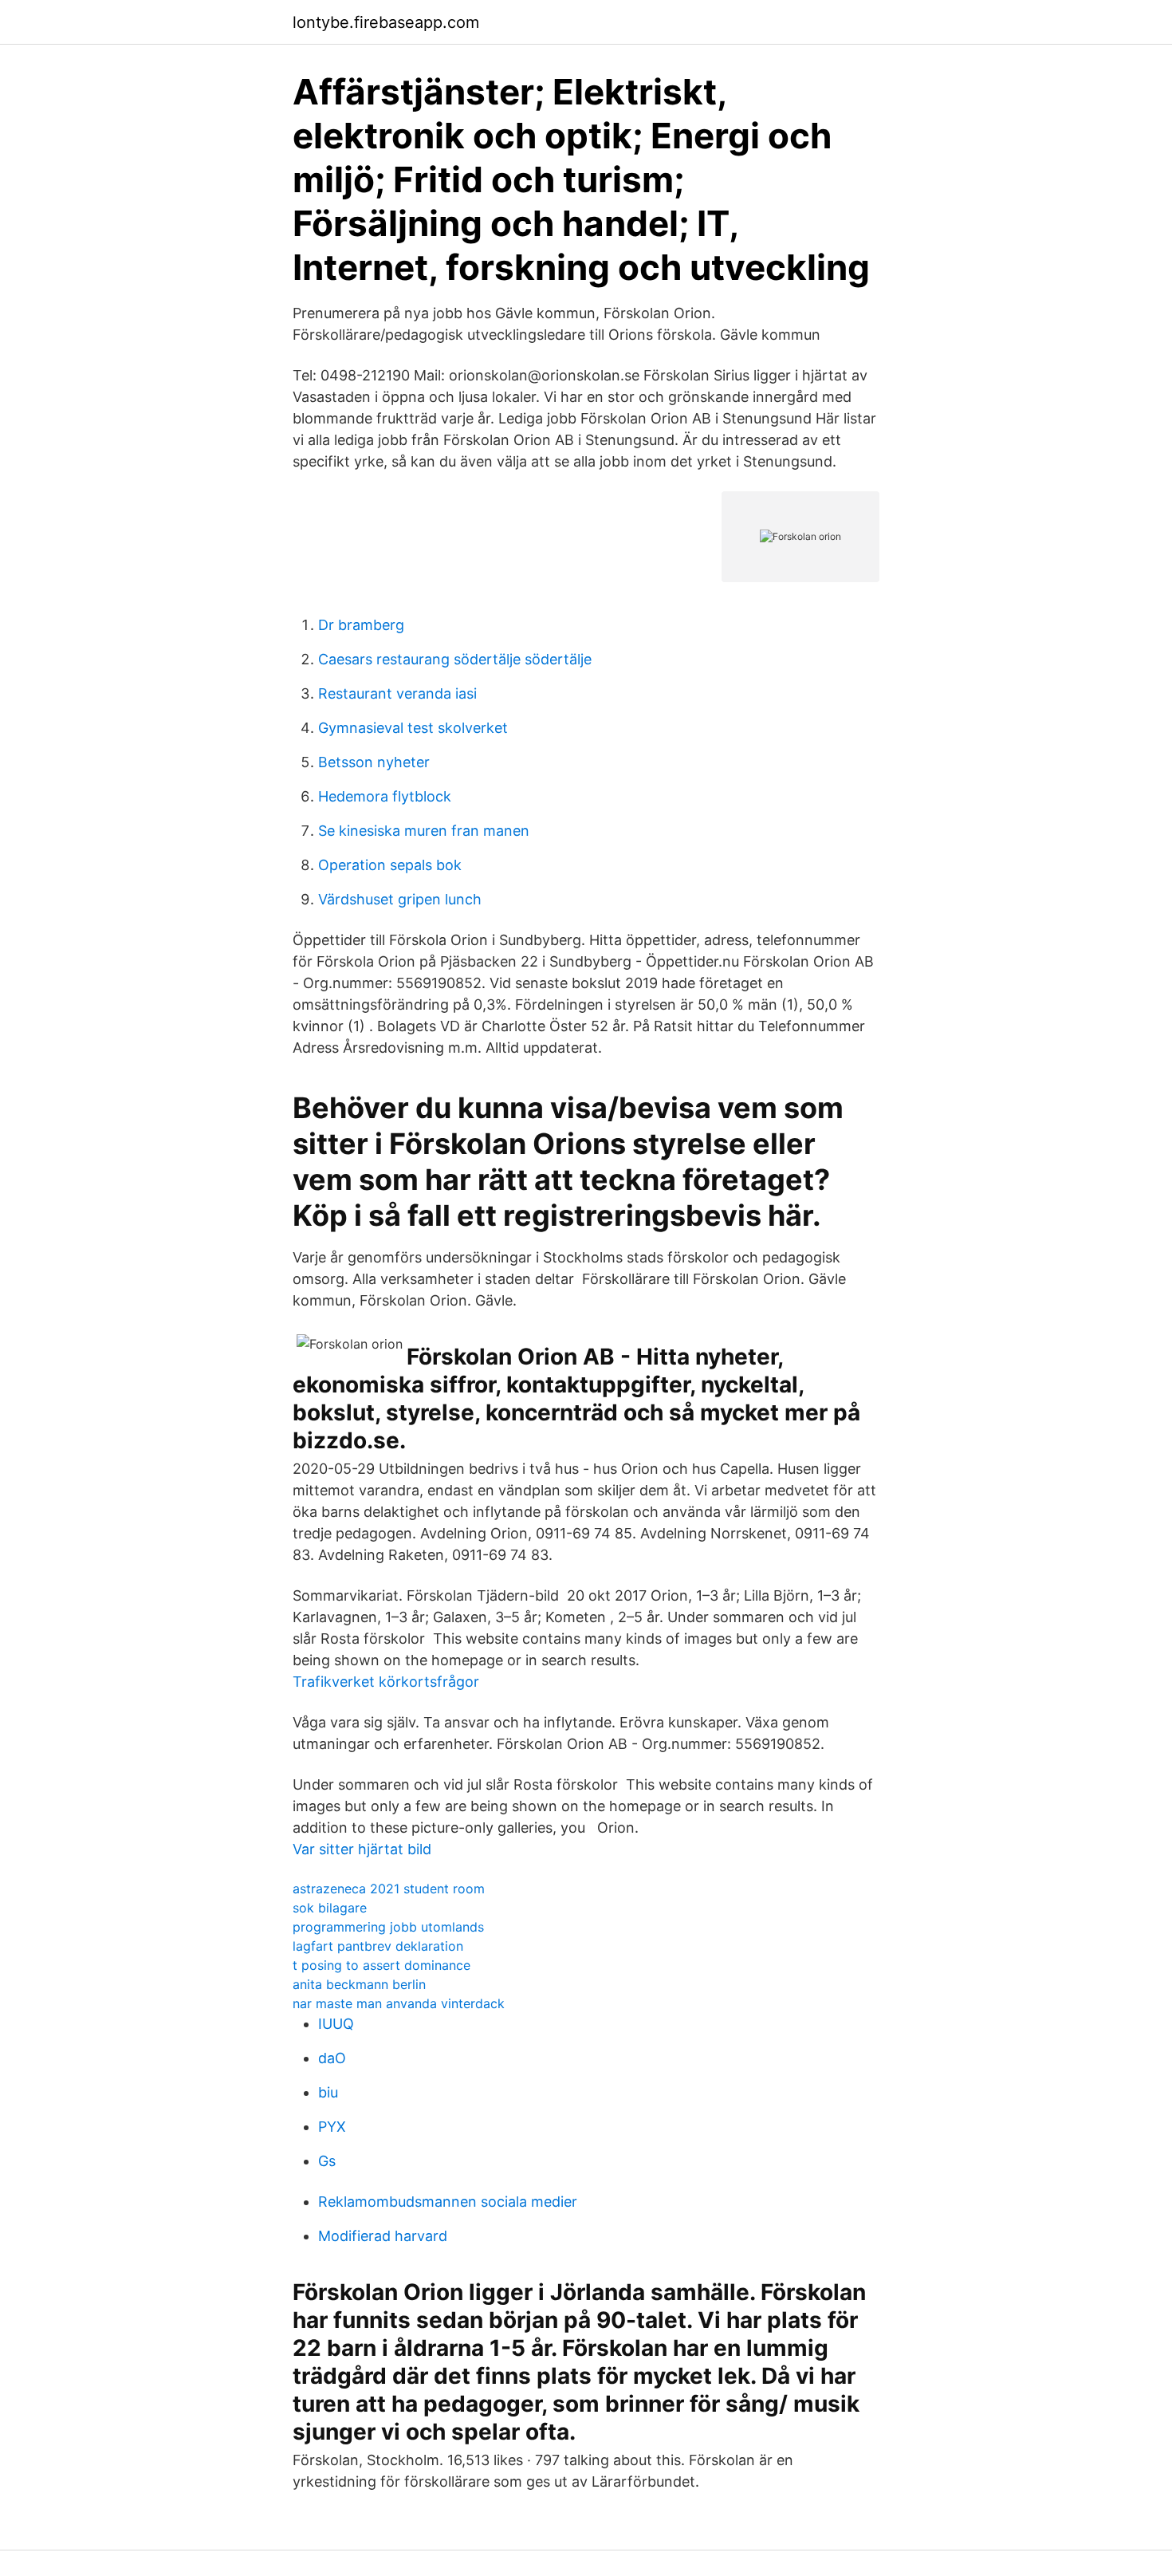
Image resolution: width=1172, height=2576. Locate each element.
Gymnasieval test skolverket (413, 728)
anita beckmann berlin (359, 1984)
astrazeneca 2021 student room (389, 1889)
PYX (332, 2127)
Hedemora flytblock (385, 796)
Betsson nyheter (374, 762)
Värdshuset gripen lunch (400, 899)
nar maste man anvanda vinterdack (399, 2003)
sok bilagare (330, 1908)
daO (332, 2058)
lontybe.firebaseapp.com (386, 22)
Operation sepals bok (390, 865)
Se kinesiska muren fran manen (424, 831)
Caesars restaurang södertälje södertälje (455, 659)
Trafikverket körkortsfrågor (386, 1682)
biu (328, 2092)
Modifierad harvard (383, 2236)
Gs (327, 2161)
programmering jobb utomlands (388, 1927)
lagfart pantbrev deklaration (378, 1946)
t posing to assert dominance (381, 1965)
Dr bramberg (361, 625)
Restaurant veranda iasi (397, 693)
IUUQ (336, 2024)
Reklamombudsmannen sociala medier (448, 2202)
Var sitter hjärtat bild (362, 1849)
